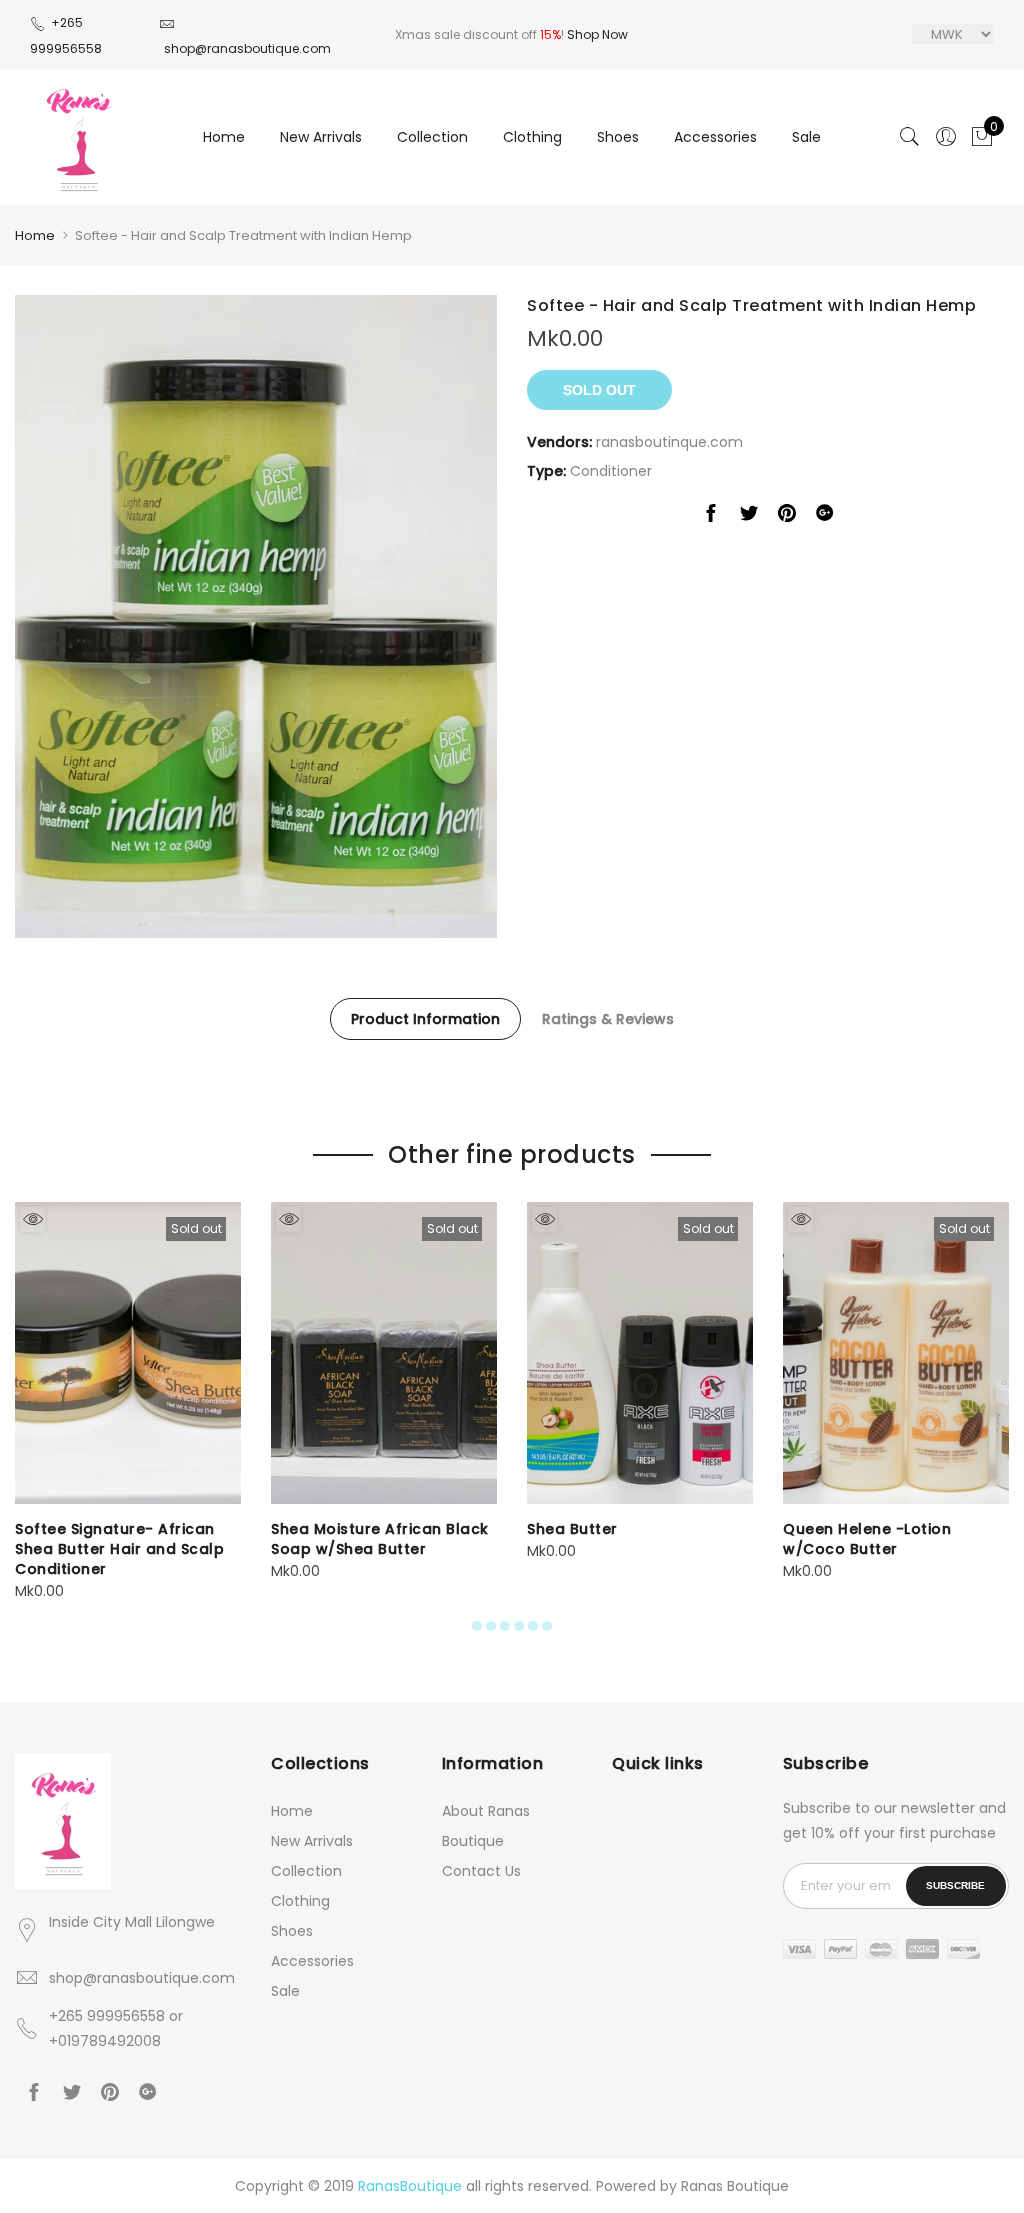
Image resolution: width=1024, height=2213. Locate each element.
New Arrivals (321, 137)
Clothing (532, 137)
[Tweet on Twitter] (749, 517)
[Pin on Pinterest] (787, 517)
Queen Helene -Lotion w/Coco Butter (867, 1539)
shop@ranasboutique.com (142, 1978)
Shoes (618, 137)
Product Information (425, 1019)
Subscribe (955, 1885)
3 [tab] (505, 1626)
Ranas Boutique (735, 2186)
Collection (432, 137)
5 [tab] (533, 1626)
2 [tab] (491, 1626)
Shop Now (597, 34)
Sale (806, 137)
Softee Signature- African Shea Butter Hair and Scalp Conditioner (119, 1549)
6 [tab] (547, 1626)
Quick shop (32, 1219)
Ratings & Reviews (608, 1019)
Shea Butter (572, 1529)
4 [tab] (519, 1626)
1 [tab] (477, 1626)
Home (224, 137)
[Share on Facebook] (711, 517)
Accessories (715, 137)
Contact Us (481, 1871)
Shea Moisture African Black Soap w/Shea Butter (380, 1539)
